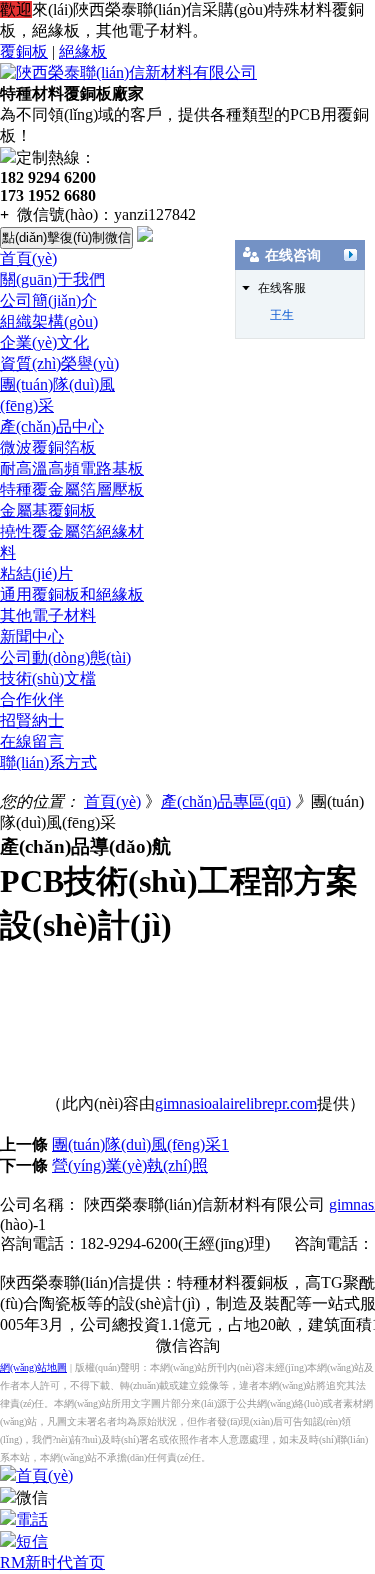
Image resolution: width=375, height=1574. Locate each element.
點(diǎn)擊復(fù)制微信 (66, 237)
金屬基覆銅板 (48, 510)
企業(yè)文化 (44, 342)
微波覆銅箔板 (48, 447)
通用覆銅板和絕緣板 (72, 594)
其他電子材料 (48, 615)
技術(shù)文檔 (48, 678)
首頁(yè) (28, 258)
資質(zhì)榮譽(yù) (59, 363)
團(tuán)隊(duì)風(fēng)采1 (140, 1144)
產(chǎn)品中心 (52, 426)
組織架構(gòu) (49, 321)
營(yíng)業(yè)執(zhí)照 (130, 1165)
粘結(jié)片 (36, 573)
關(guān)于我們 (52, 279)
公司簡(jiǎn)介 (48, 300)
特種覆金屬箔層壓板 (72, 489)
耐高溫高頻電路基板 (72, 468)
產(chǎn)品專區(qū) (226, 801)
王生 (282, 315)
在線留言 (32, 741)
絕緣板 (83, 51)
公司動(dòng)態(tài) (65, 657)
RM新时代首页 (52, 1562)
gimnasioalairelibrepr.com (236, 1103)
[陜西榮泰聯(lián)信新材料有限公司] (128, 72)
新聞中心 (32, 636)
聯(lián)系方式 (48, 762)
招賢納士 (32, 720)
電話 (32, 1519)
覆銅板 (24, 51)
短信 (32, 1541)
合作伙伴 (32, 699)
